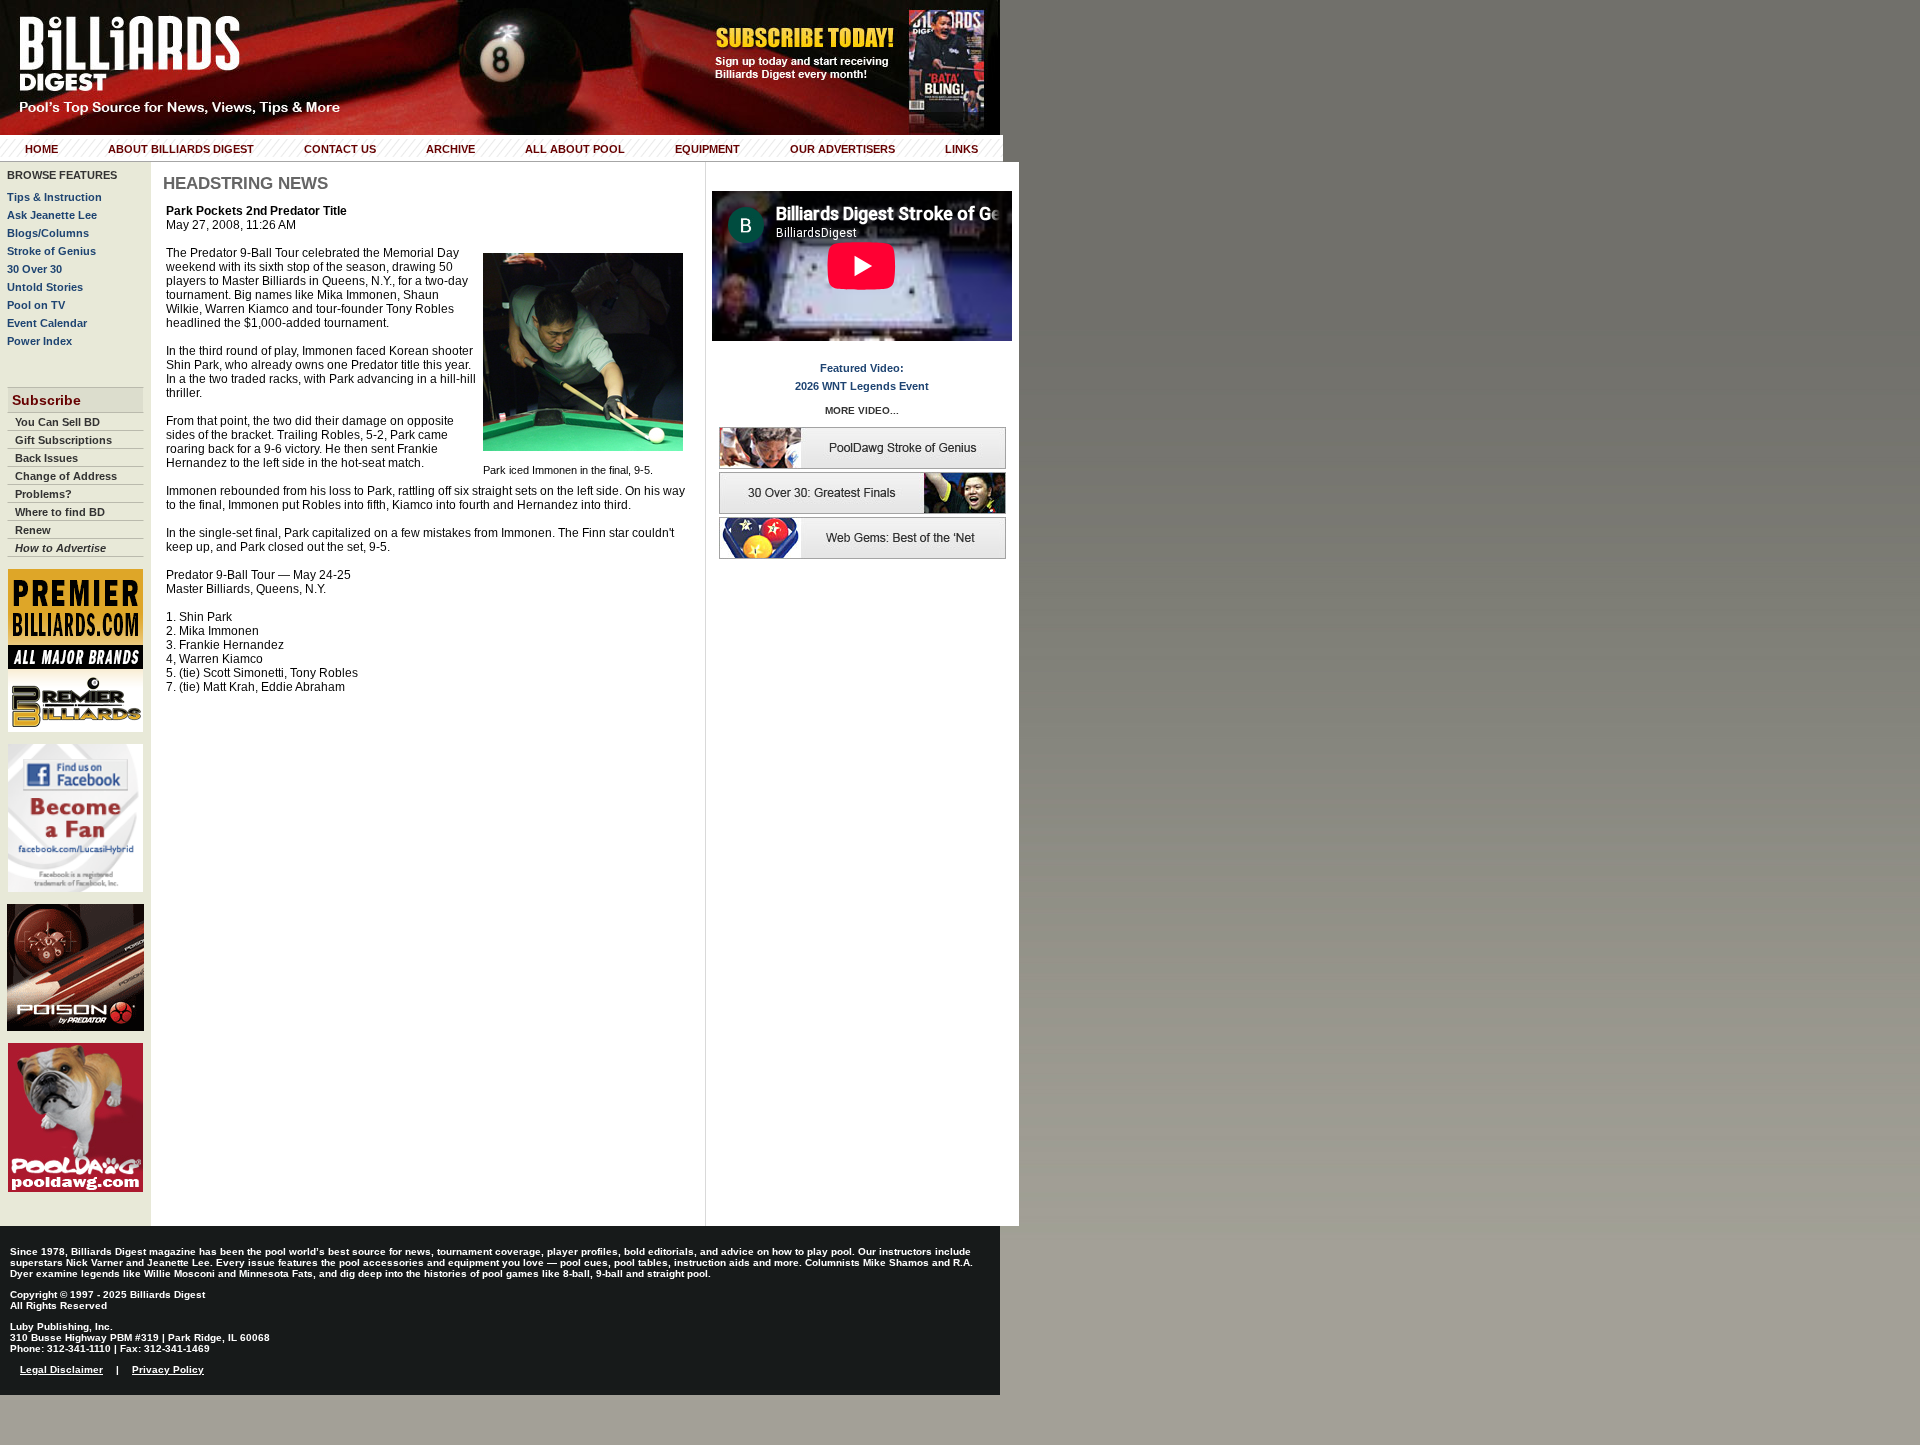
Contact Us (340, 149)
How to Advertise (60, 548)
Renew (33, 530)
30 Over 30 (34, 269)
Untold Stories (45, 287)
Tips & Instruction (54, 197)
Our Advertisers (842, 149)
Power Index (39, 341)
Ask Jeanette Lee (52, 215)
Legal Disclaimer (61, 1369)
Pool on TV (36, 305)
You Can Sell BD (57, 422)
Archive (450, 149)
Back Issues (46, 458)
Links (961, 149)
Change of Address (66, 476)
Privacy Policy (168, 1369)
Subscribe (46, 400)
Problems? (43, 494)
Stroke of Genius (51, 251)
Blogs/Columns (48, 233)
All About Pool (575, 149)
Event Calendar (47, 323)
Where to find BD (60, 512)
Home (41, 149)
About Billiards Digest (181, 149)
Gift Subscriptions (63, 440)
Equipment (707, 149)
